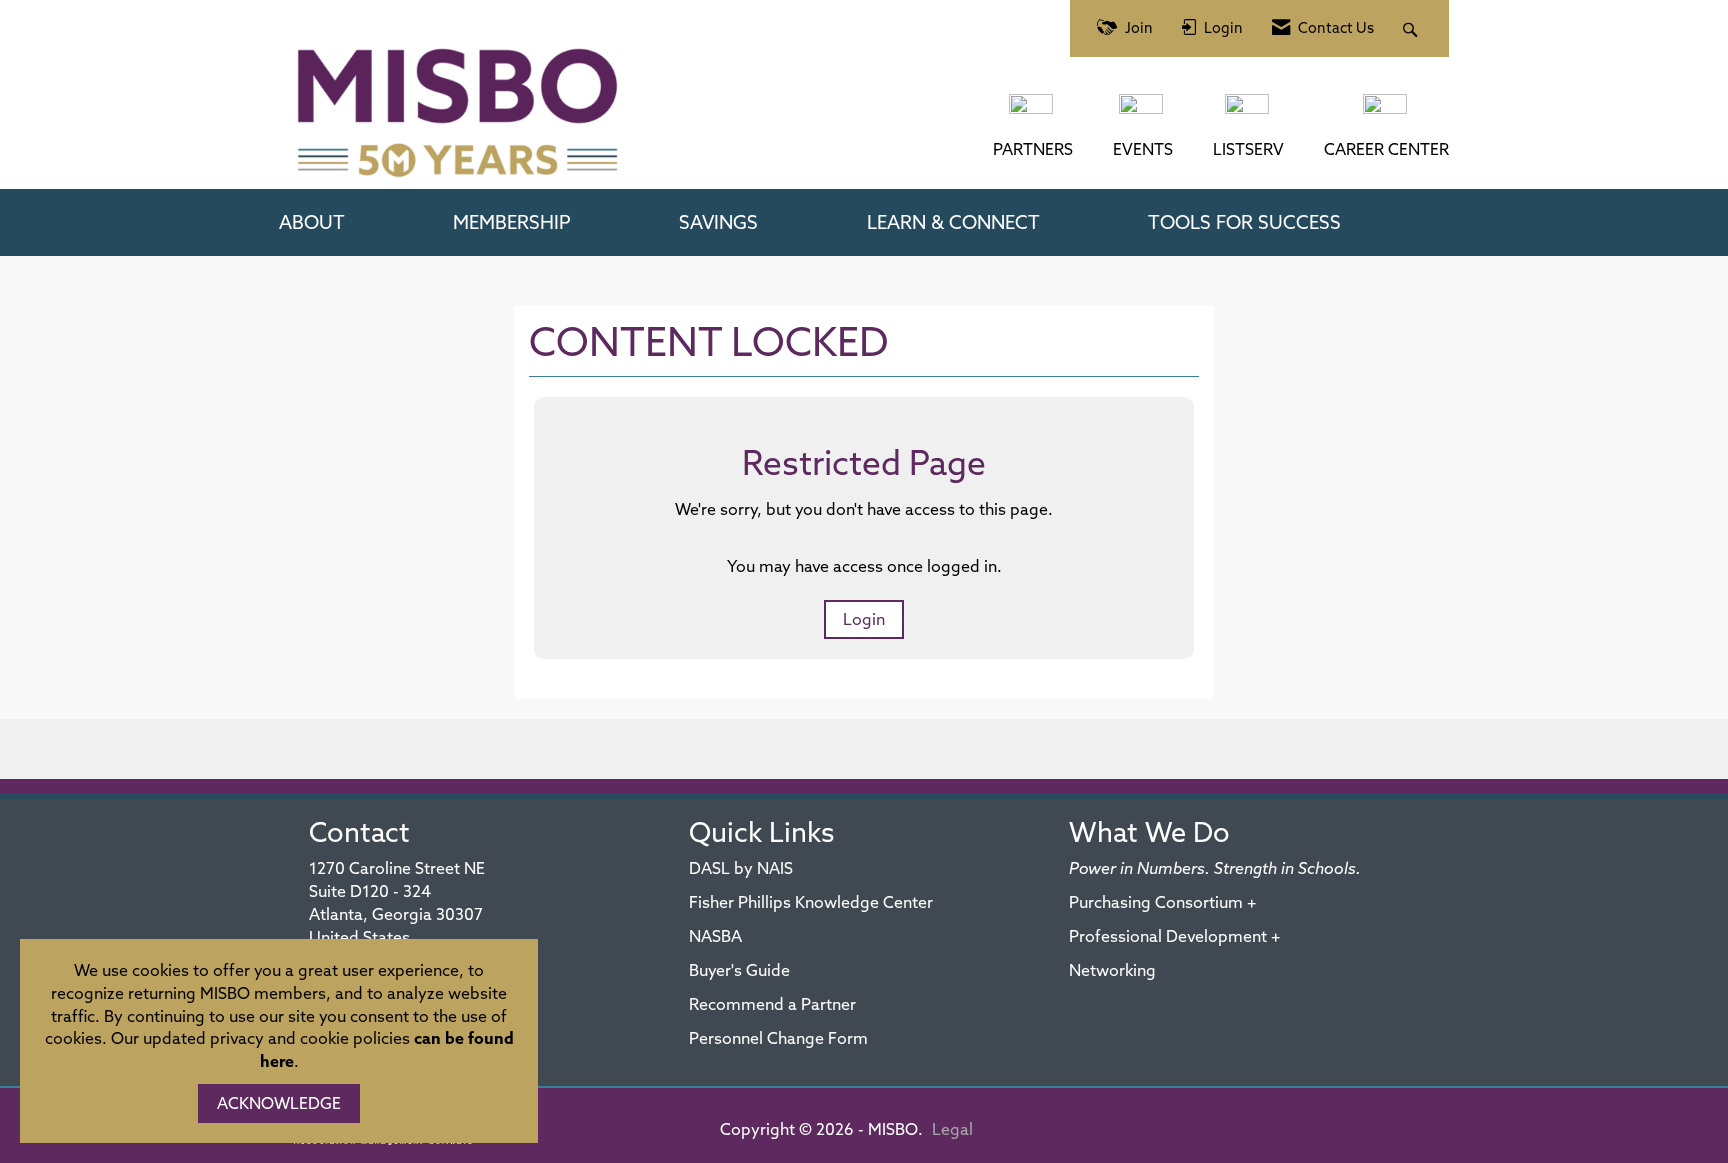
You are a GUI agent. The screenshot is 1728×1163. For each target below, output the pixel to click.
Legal (952, 1129)
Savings (718, 222)
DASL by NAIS (741, 868)
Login (864, 619)
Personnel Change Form (778, 1038)
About (312, 222)
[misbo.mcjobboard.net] (1387, 114)
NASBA (715, 936)
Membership (512, 222)
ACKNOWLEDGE (279, 1103)
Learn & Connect (953, 222)
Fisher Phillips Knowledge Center (811, 902)
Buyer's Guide (739, 970)
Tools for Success (1244, 222)
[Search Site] (1412, 28)
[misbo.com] (1033, 114)
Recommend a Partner (772, 1004)
